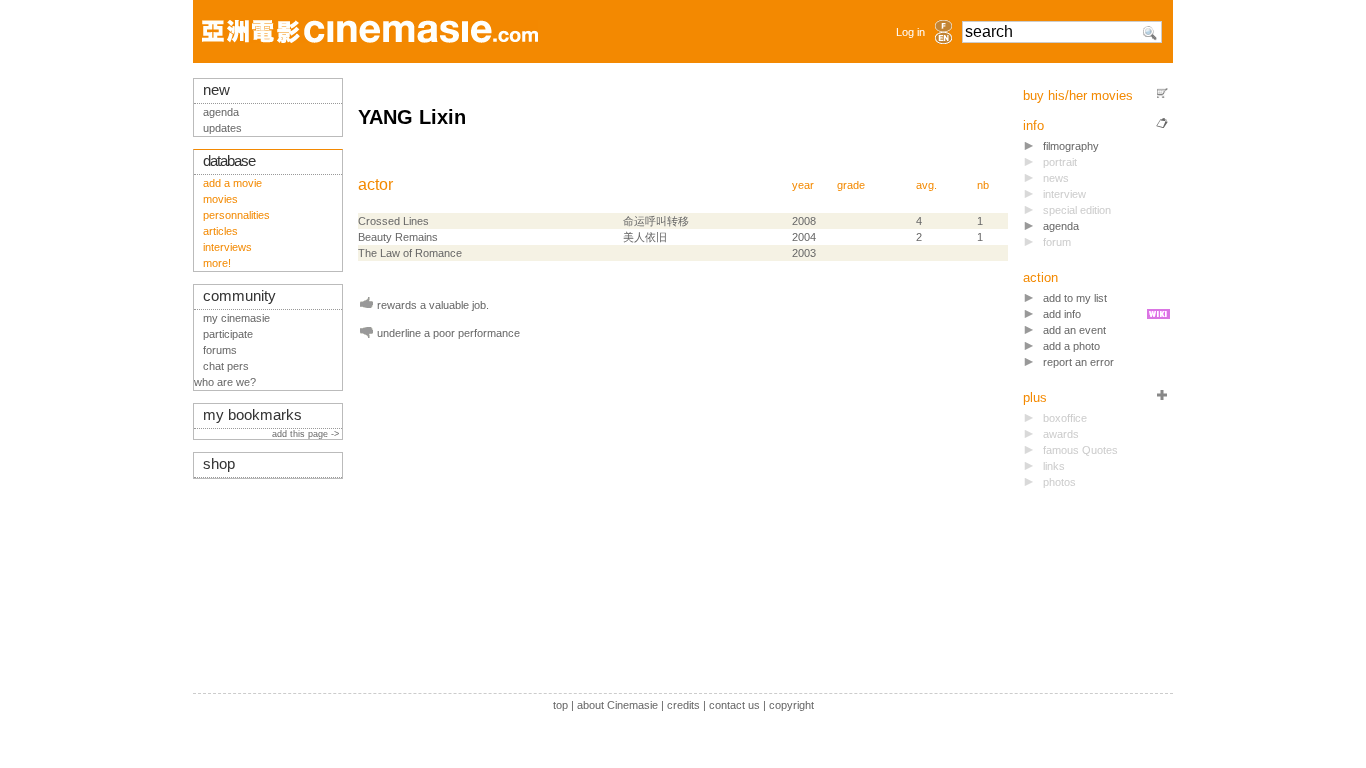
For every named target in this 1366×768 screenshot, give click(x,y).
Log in (910, 32)
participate (228, 334)
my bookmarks (252, 415)
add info (1062, 314)
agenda (1061, 226)
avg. (926, 185)
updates (222, 128)
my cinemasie (236, 318)
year (803, 185)
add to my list (1075, 298)
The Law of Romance (410, 253)
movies (220, 199)
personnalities (236, 215)
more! (217, 263)
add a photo (1071, 346)
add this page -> (307, 434)
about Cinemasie (617, 705)
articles (220, 231)
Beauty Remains (398, 237)
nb (983, 185)
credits (683, 705)
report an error (1078, 362)
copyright (791, 705)
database (229, 161)
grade (851, 185)
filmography (1071, 146)
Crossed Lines (393, 221)
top (560, 705)
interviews (227, 247)
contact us (734, 705)
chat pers (226, 366)
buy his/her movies (1078, 95)
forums (220, 350)
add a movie (232, 183)
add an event (1074, 330)
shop (219, 464)
